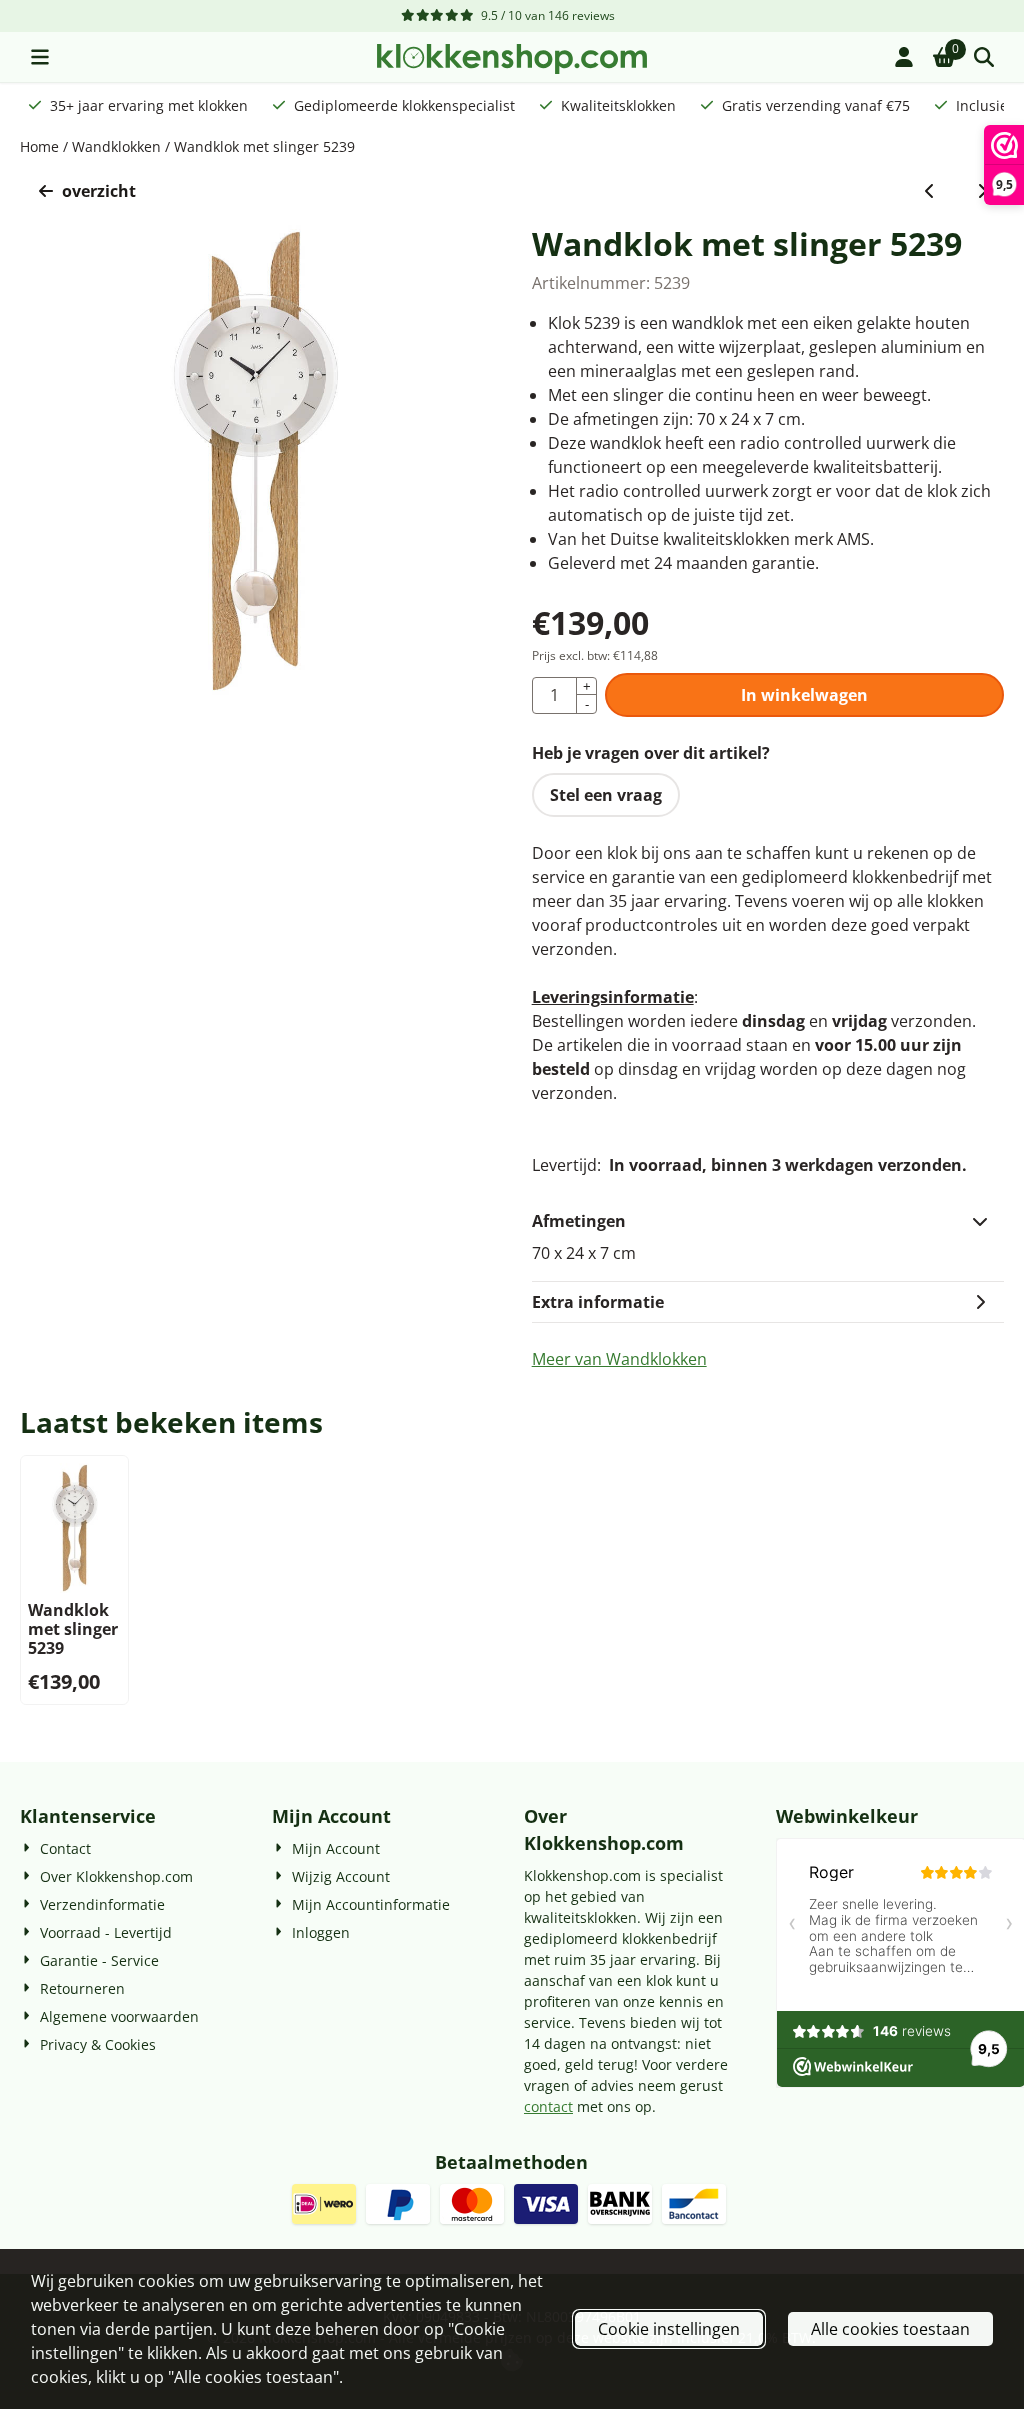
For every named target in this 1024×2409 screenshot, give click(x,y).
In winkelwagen (804, 695)
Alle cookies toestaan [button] (890, 2329)
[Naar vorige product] (930, 191)
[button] (40, 57)
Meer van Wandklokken (619, 1359)
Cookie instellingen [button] (669, 2329)
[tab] (768, 1221)
